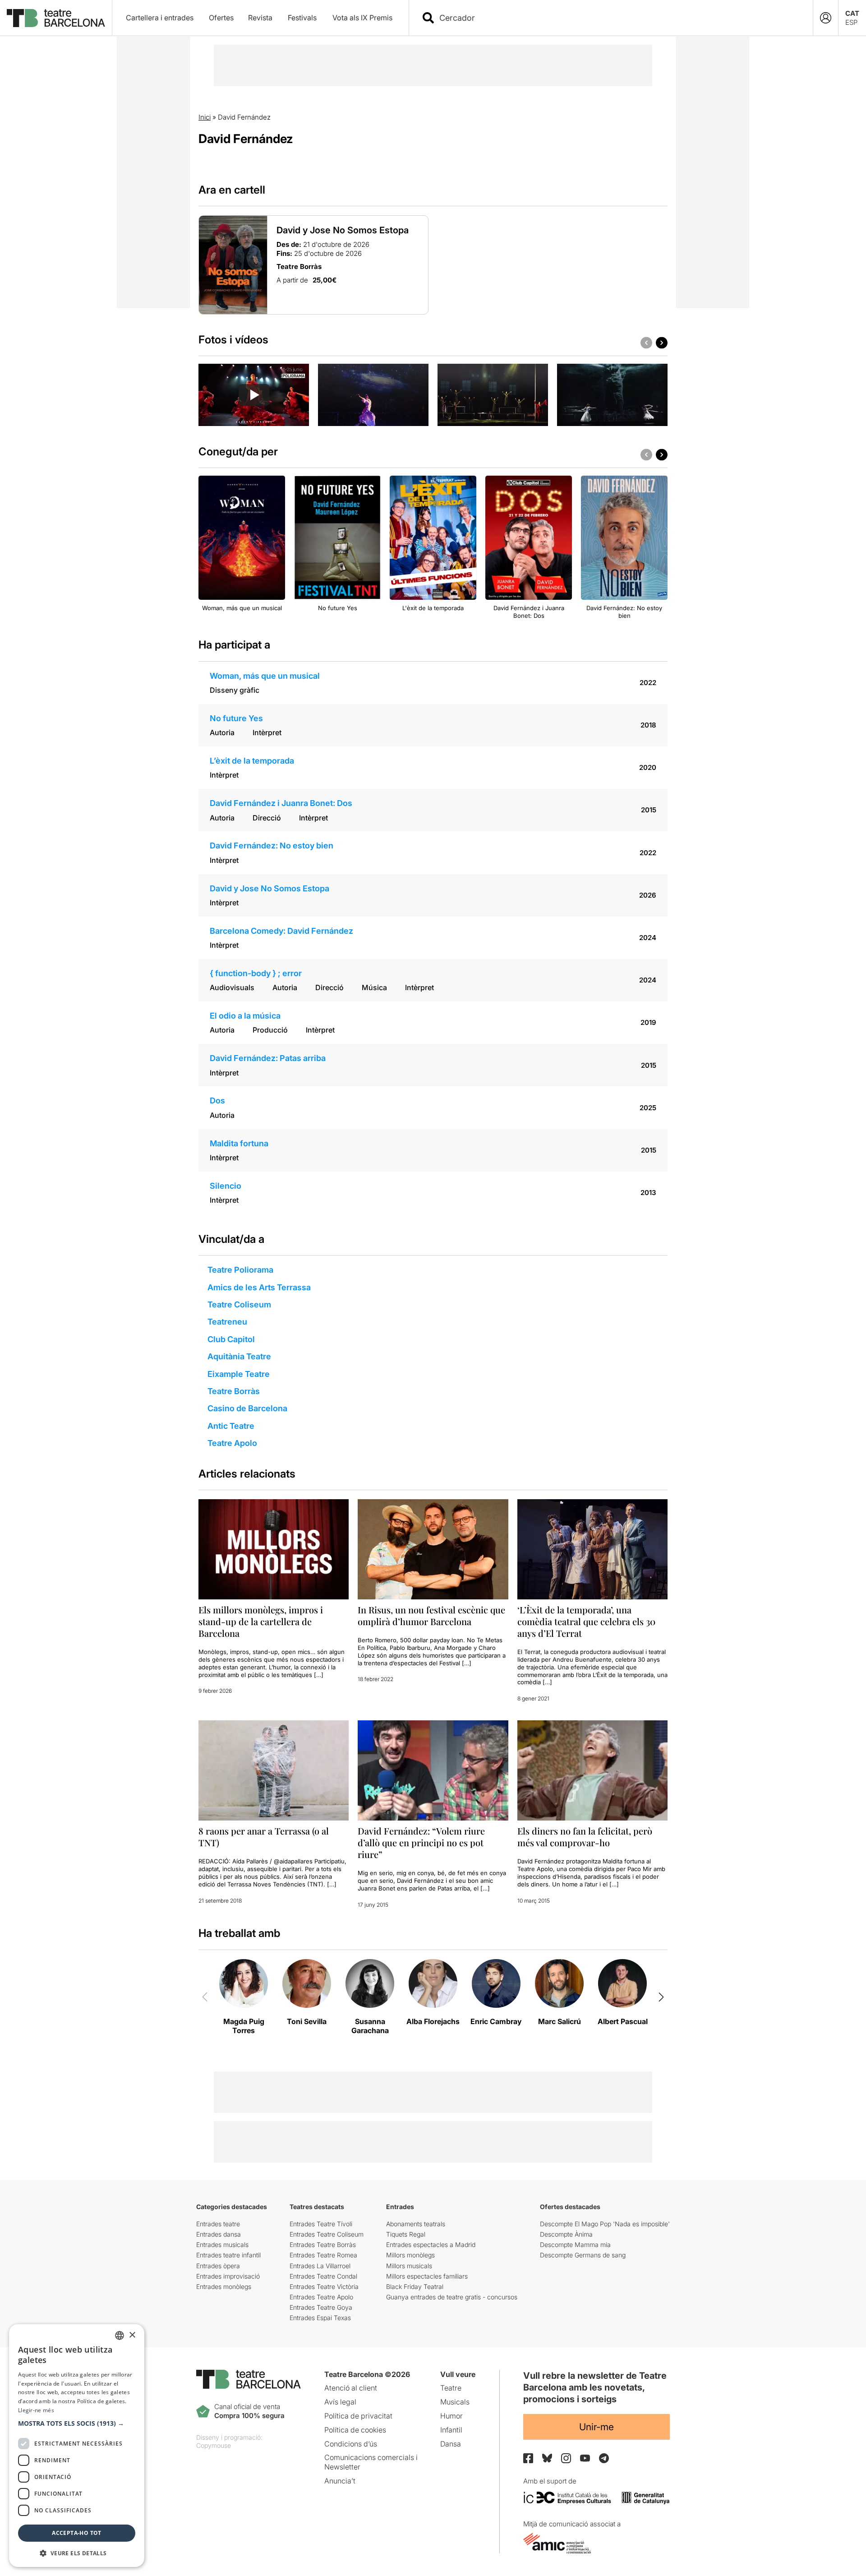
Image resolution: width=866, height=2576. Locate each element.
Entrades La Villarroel (320, 2266)
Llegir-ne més (36, 2410)
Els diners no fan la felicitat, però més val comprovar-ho (585, 1837)
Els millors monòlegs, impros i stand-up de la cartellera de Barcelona (261, 1621)
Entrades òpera (218, 2266)
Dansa (451, 2444)
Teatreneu (227, 1322)
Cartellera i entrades (160, 18)
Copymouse (214, 2445)
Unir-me (597, 2427)
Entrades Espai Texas (320, 2318)
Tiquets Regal (406, 2234)
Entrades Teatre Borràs (323, 2245)
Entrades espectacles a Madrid (431, 2245)
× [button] (132, 2335)
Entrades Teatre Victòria (324, 2286)
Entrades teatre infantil (228, 2255)
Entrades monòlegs (224, 2286)
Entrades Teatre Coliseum (327, 2234)
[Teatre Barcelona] (56, 18)
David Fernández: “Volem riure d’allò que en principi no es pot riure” (421, 1842)
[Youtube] (585, 2458)
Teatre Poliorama (240, 1270)
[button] (77, 2423)
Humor (451, 2416)
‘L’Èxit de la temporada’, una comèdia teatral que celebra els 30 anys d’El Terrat (586, 1621)
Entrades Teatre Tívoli (321, 2224)
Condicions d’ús (351, 2444)
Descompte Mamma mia (575, 2245)
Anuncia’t (340, 2481)
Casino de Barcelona (247, 1408)
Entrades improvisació (228, 2276)
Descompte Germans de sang (583, 2255)
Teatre (451, 2388)
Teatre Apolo (232, 1443)
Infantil (451, 2430)
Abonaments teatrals (416, 2224)
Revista (260, 18)
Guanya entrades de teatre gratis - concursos (452, 2297)
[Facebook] (528, 2458)
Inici (205, 117)
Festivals (302, 18)
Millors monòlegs (410, 2255)
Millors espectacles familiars (427, 2276)
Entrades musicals (222, 2245)
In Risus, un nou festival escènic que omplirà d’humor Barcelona (431, 1615)
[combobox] (619, 18)
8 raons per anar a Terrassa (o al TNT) (264, 1837)
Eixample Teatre (239, 1374)
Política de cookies (355, 2430)
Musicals (455, 2402)
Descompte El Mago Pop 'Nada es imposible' (605, 2224)
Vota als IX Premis (362, 18)
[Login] (826, 18)
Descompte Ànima (566, 2234)
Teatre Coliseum (239, 1304)
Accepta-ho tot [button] (77, 2533)
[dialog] (77, 2446)
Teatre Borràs (234, 1391)
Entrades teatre (218, 2224)
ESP (851, 22)
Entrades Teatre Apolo (321, 2297)
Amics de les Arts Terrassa (259, 1287)
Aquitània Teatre (239, 1356)
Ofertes (221, 18)
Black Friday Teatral (415, 2286)
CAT (852, 13)
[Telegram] (604, 2458)
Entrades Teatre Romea (323, 2255)
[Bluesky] (547, 2458)
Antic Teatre (231, 1426)
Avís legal (340, 2402)
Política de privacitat (358, 2416)
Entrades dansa (219, 2234)
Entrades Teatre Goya (321, 2307)
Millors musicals (409, 2266)
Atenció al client (351, 2388)
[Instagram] (566, 2458)
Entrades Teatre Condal (323, 2276)
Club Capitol (231, 1339)
